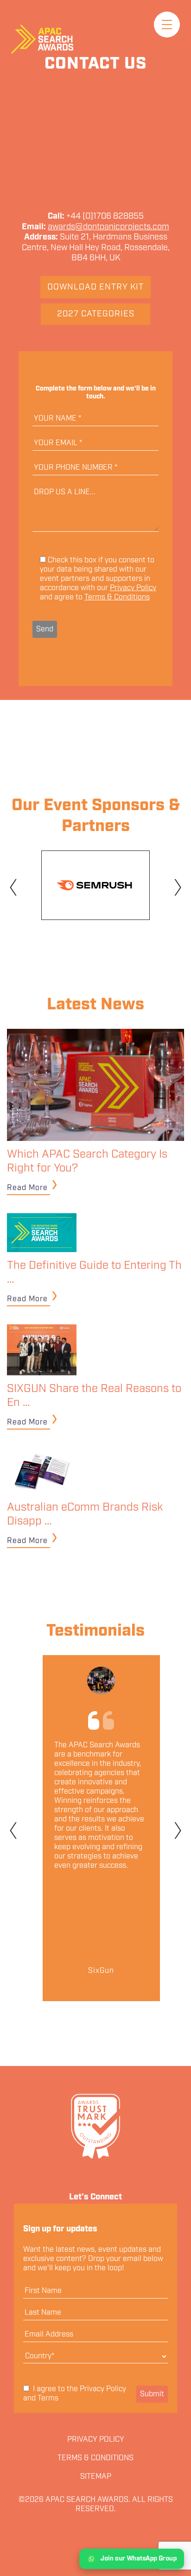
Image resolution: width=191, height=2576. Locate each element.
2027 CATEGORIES (96, 314)
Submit (152, 2394)
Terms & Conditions (117, 597)
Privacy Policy (133, 588)
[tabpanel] (95, 885)
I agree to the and (75, 2394)
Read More (27, 1188)
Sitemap (96, 2477)
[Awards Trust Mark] (95, 2126)
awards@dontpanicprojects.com (108, 227)
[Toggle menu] (167, 25)
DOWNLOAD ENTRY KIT (95, 287)
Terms (48, 2398)
